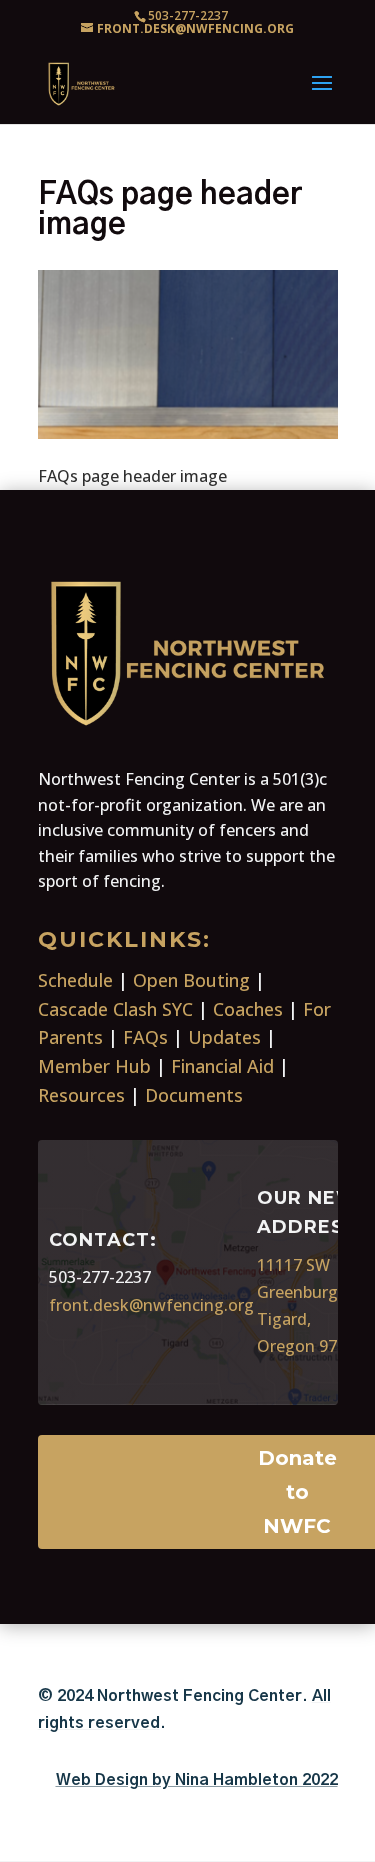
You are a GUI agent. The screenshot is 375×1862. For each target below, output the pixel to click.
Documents (194, 1095)
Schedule (75, 980)
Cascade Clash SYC (115, 1009)
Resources (81, 1095)
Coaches (248, 1009)
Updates (224, 1037)
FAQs (145, 1037)
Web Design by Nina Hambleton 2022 (197, 1780)
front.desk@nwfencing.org (151, 1305)
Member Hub (94, 1066)
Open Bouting (191, 980)
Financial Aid (222, 1066)
